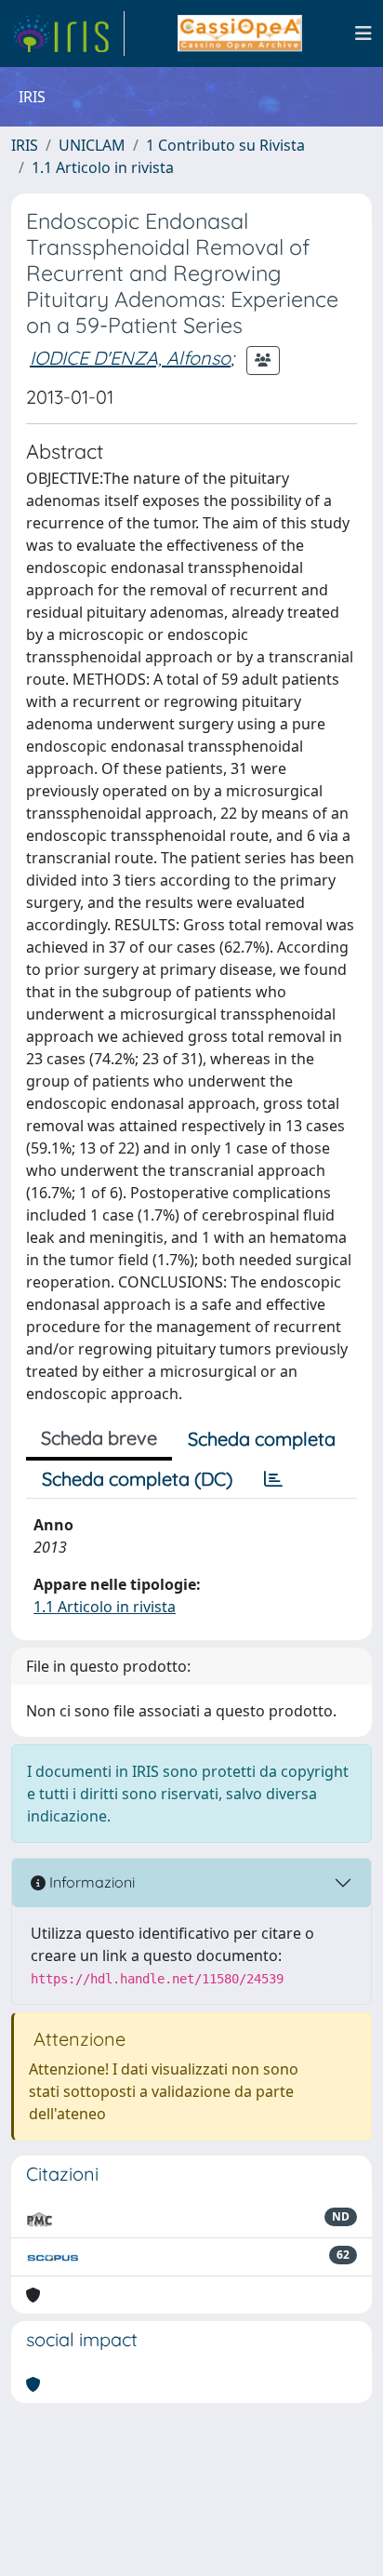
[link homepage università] (239, 33)
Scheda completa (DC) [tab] (137, 1479)
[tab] (273, 1479)
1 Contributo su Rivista (225, 145)
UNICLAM (92, 145)
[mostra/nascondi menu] (363, 33)
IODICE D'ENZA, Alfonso (130, 358)
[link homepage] (68, 33)
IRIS (25, 145)
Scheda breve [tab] (99, 1438)
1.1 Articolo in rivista (103, 167)
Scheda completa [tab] (262, 1439)
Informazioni (90, 1882)
